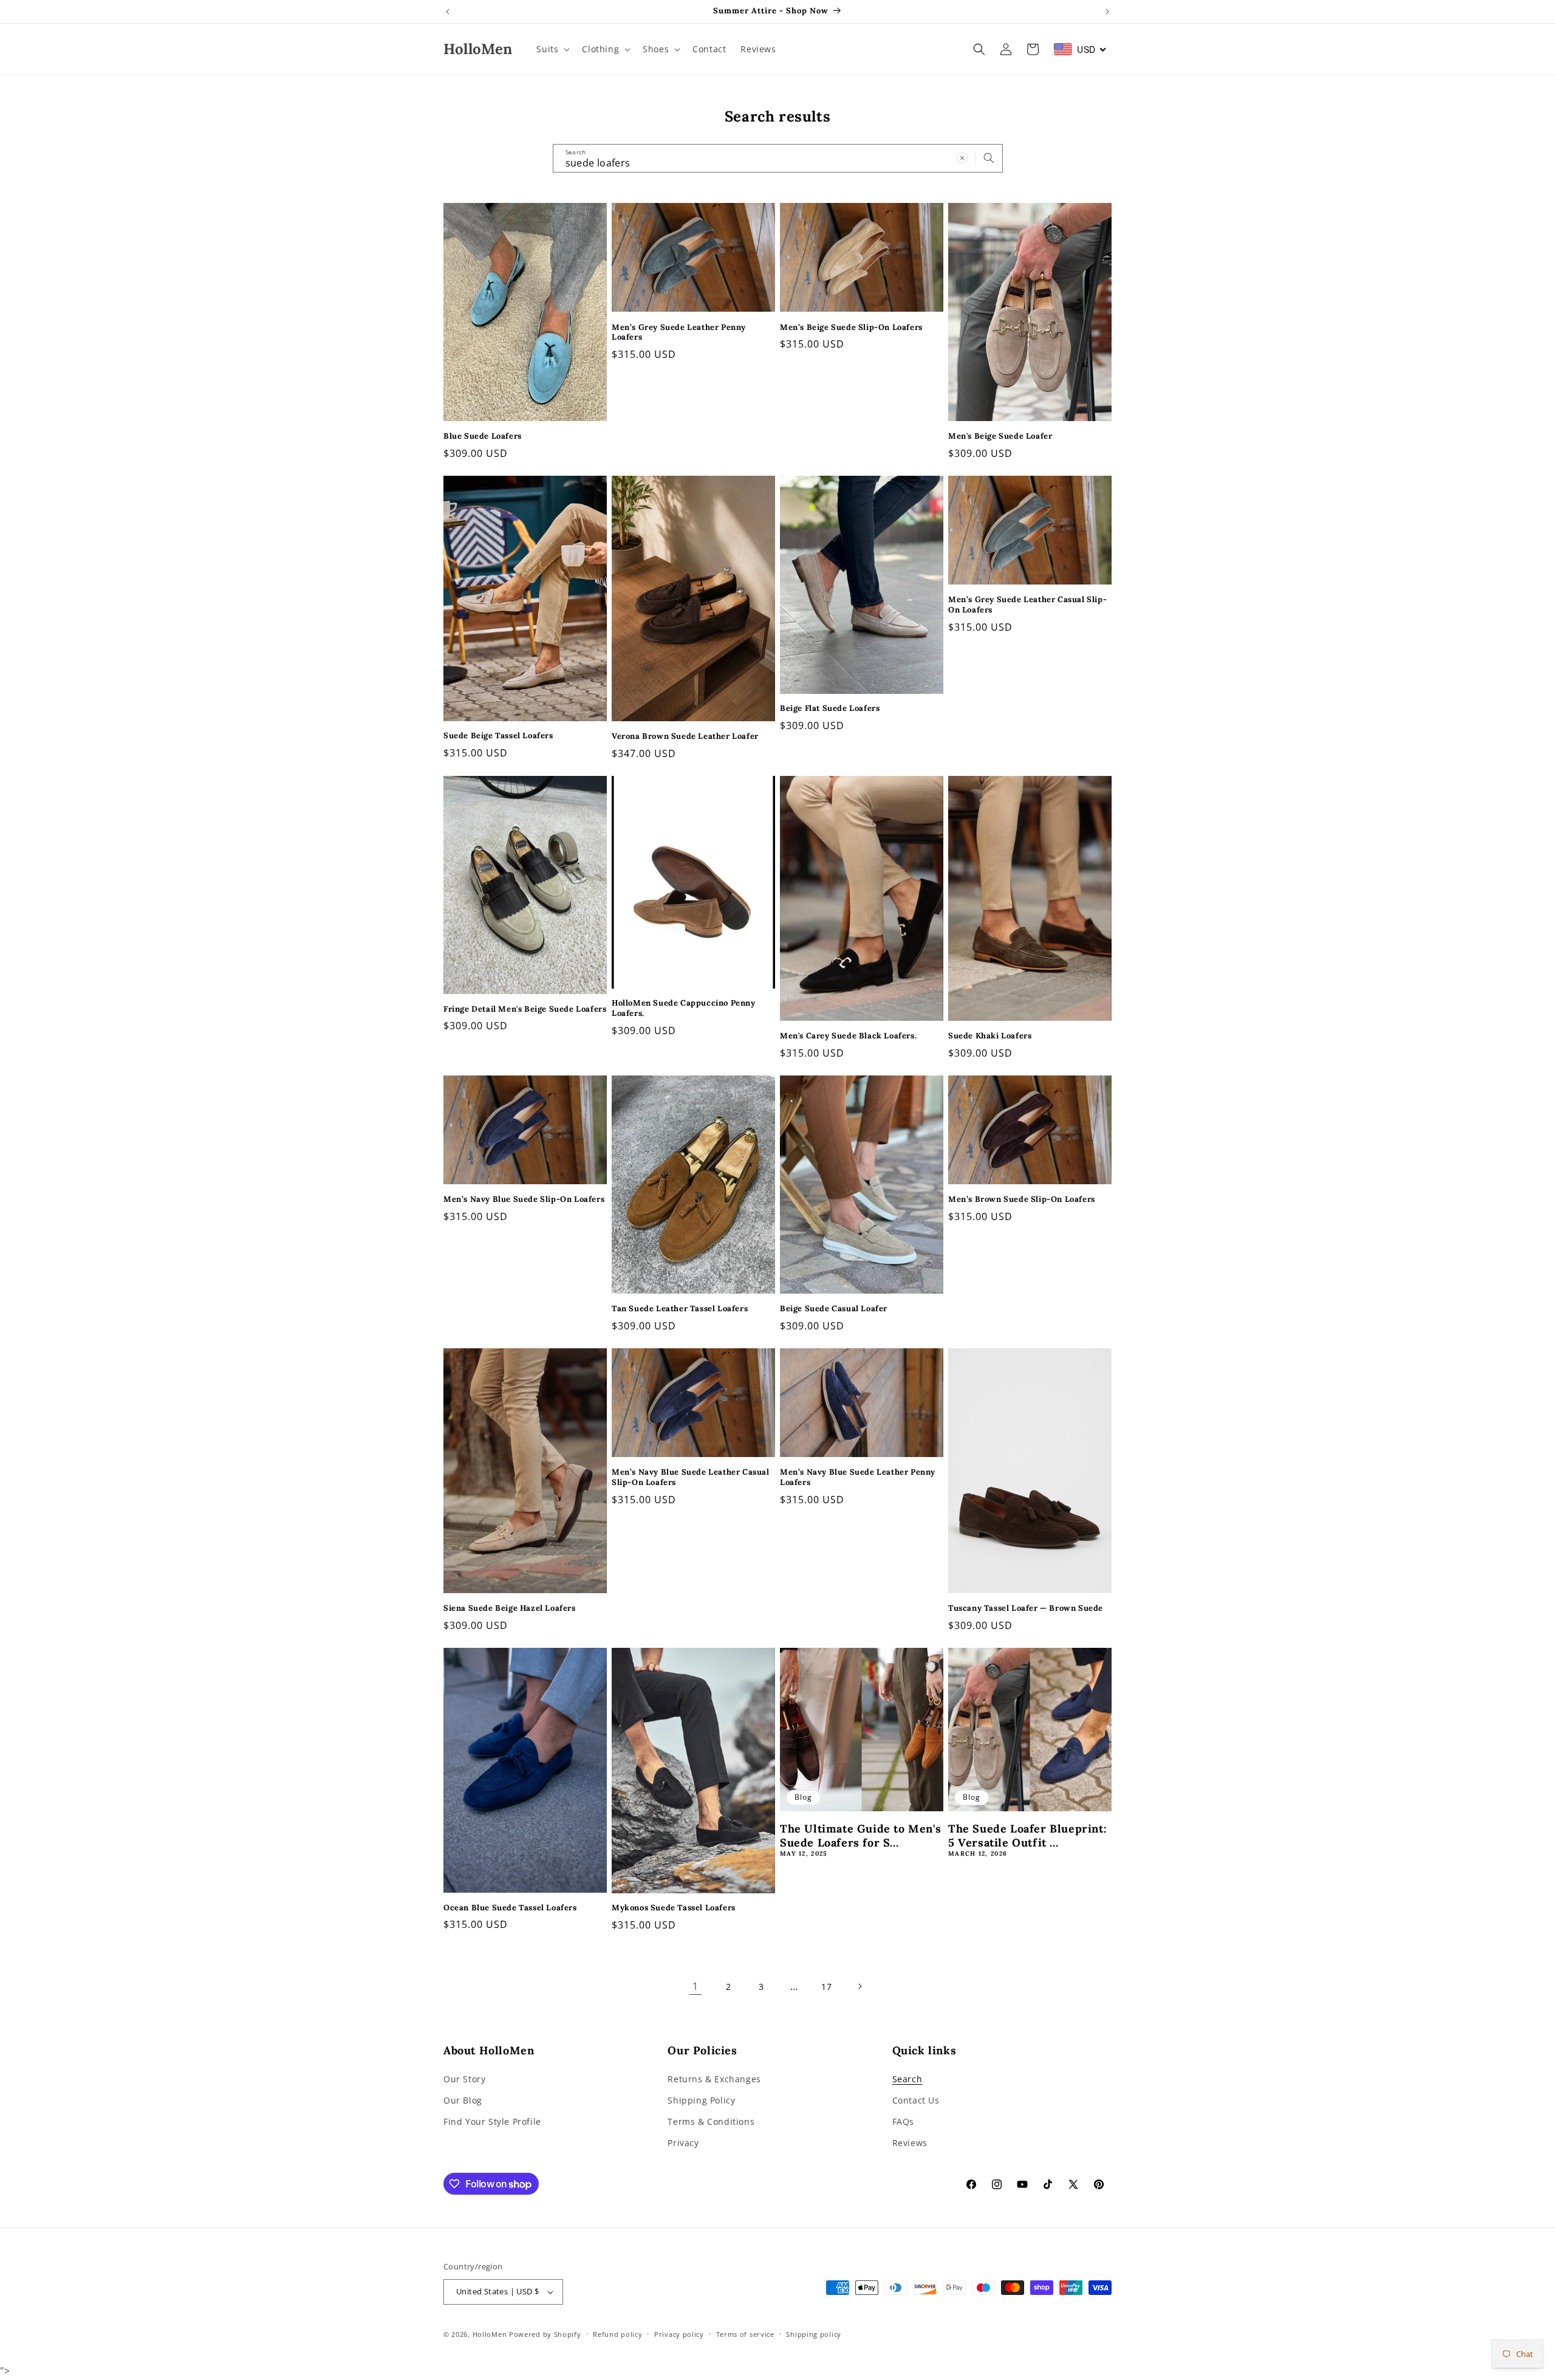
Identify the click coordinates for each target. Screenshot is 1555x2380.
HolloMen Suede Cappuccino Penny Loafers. (684, 1008)
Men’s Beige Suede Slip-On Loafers (851, 328)
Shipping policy (814, 2334)
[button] (552, 49)
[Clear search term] (962, 158)
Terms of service (745, 2334)
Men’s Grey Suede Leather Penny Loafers (679, 333)
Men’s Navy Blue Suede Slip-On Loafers (524, 1199)
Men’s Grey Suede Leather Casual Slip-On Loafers (1027, 605)
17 (826, 1987)
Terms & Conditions (711, 2121)
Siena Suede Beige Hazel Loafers (510, 1608)
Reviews (910, 2143)
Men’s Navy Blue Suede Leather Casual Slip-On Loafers (691, 1477)
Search (907, 2079)
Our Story (464, 2079)
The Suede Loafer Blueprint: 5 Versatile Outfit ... (1027, 1836)
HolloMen (490, 2334)
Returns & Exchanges (714, 2079)
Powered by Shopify (545, 2334)
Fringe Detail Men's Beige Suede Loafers (525, 1009)
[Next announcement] (1107, 12)
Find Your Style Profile (492, 2121)
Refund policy (617, 2334)
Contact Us (916, 2100)
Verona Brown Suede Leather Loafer (685, 736)
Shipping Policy (701, 2100)
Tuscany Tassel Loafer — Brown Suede (1026, 1608)
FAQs (903, 2121)
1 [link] (695, 1986)
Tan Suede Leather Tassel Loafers (680, 1309)
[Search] (989, 158)
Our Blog (463, 2100)
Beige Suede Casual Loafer (834, 1309)
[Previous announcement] (448, 12)
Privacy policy (679, 2334)
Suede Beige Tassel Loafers (498, 736)
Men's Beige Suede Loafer (1000, 436)
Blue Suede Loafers (483, 436)
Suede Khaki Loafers (990, 1036)
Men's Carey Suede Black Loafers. (848, 1036)
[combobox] (778, 158)
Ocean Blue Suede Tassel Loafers (510, 1908)
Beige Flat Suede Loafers (830, 708)
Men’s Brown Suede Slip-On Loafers (1022, 1199)
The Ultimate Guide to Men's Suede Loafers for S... (860, 1836)
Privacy (683, 2143)
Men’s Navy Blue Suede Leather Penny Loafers (858, 1477)
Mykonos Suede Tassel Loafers (674, 1908)
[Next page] (860, 1986)
